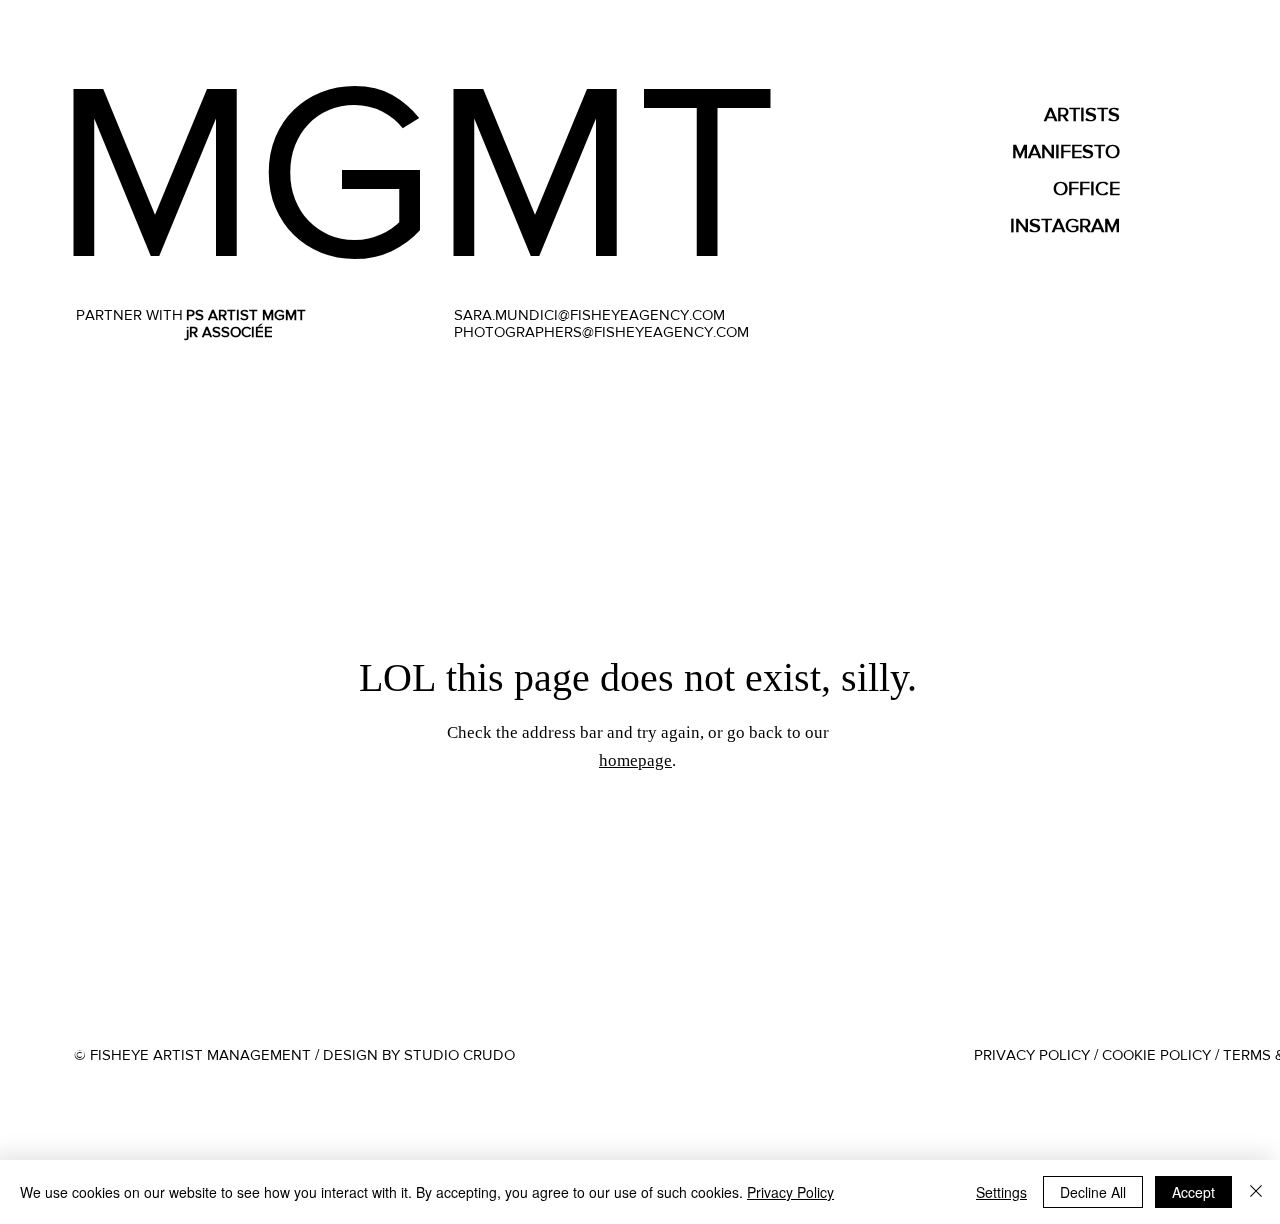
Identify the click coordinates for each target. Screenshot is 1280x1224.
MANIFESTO (1066, 151)
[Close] (1256, 1192)
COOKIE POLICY (1156, 1054)
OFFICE (1086, 188)
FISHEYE (538, 170)
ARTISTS (1082, 114)
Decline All (1093, 1192)
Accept (1193, 1192)
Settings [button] (1001, 1192)
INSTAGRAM (1065, 225)
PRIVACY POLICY (1032, 1054)
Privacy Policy (790, 1192)
